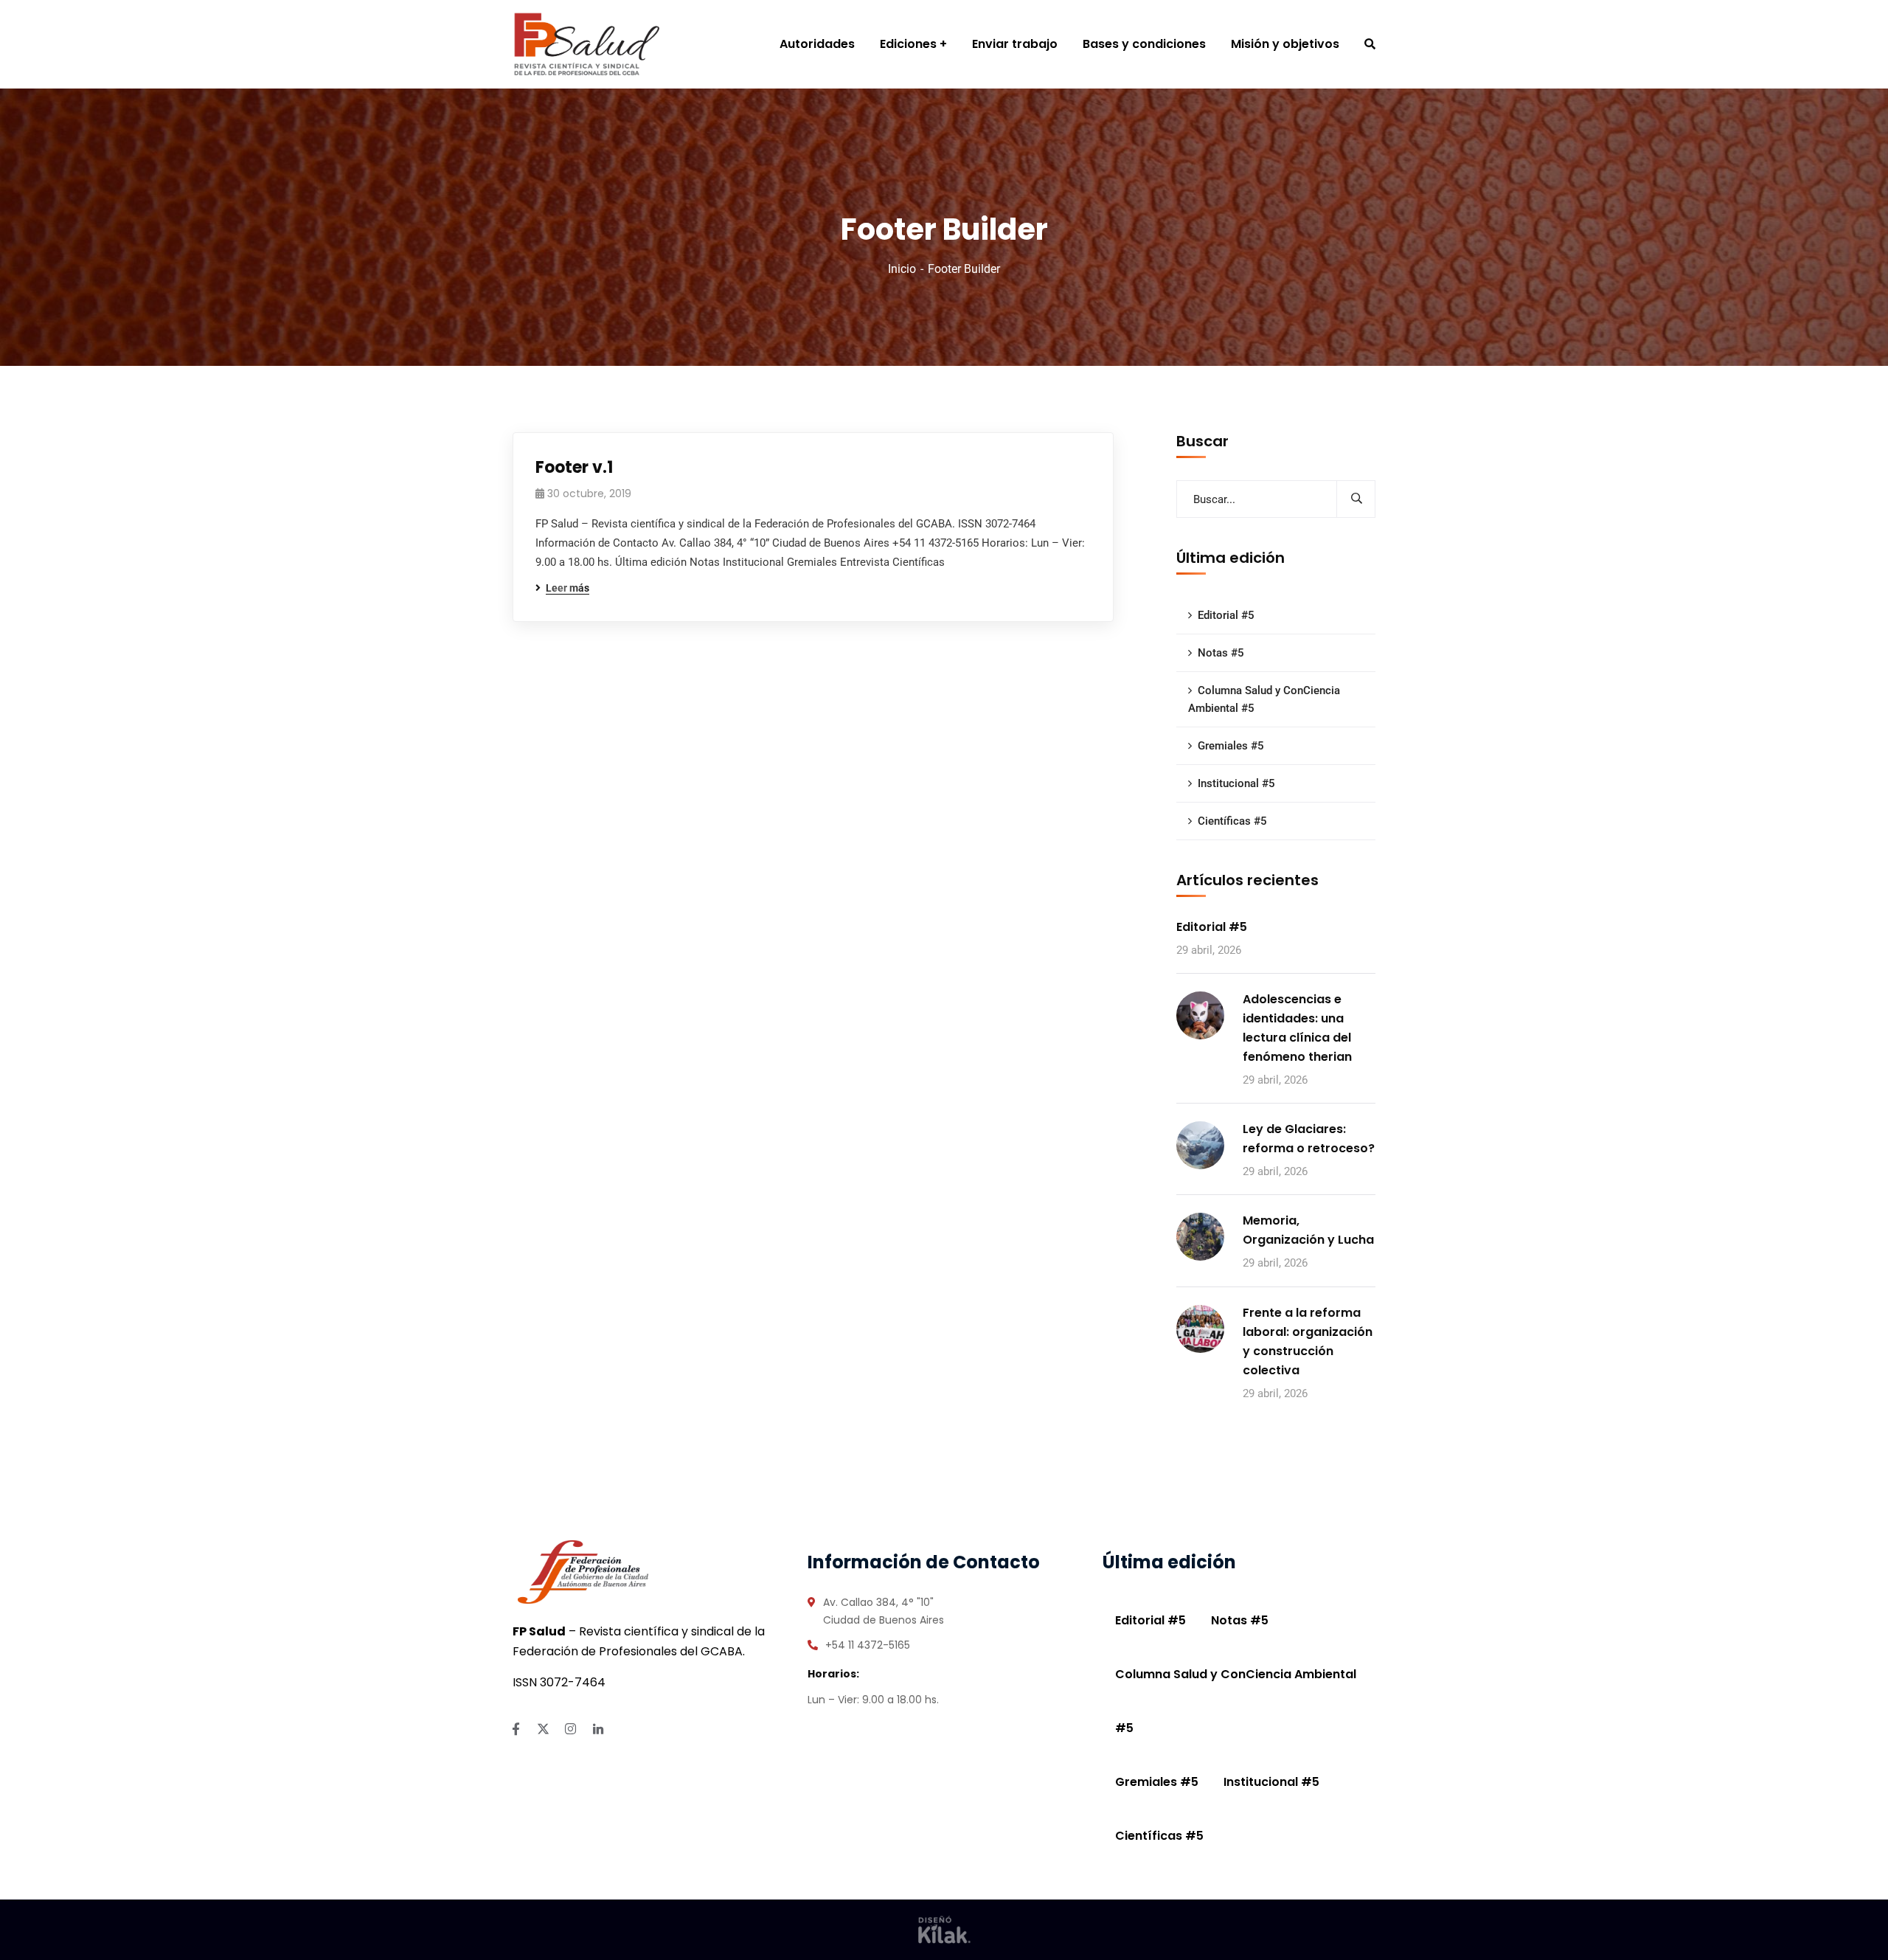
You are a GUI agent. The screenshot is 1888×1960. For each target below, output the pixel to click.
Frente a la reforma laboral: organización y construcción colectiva (1308, 1341)
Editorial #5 (1226, 615)
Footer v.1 (574, 467)
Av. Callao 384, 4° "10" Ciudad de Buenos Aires (884, 1611)
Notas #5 (1221, 653)
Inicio (902, 269)
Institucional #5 (1236, 783)
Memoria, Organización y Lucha (1308, 1230)
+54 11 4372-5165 (868, 1645)
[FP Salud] (587, 44)
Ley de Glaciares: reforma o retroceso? (1309, 1139)
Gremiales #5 (1231, 746)
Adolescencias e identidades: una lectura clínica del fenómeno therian (1297, 1028)
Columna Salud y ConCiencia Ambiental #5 (1264, 699)
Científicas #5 (1232, 821)
